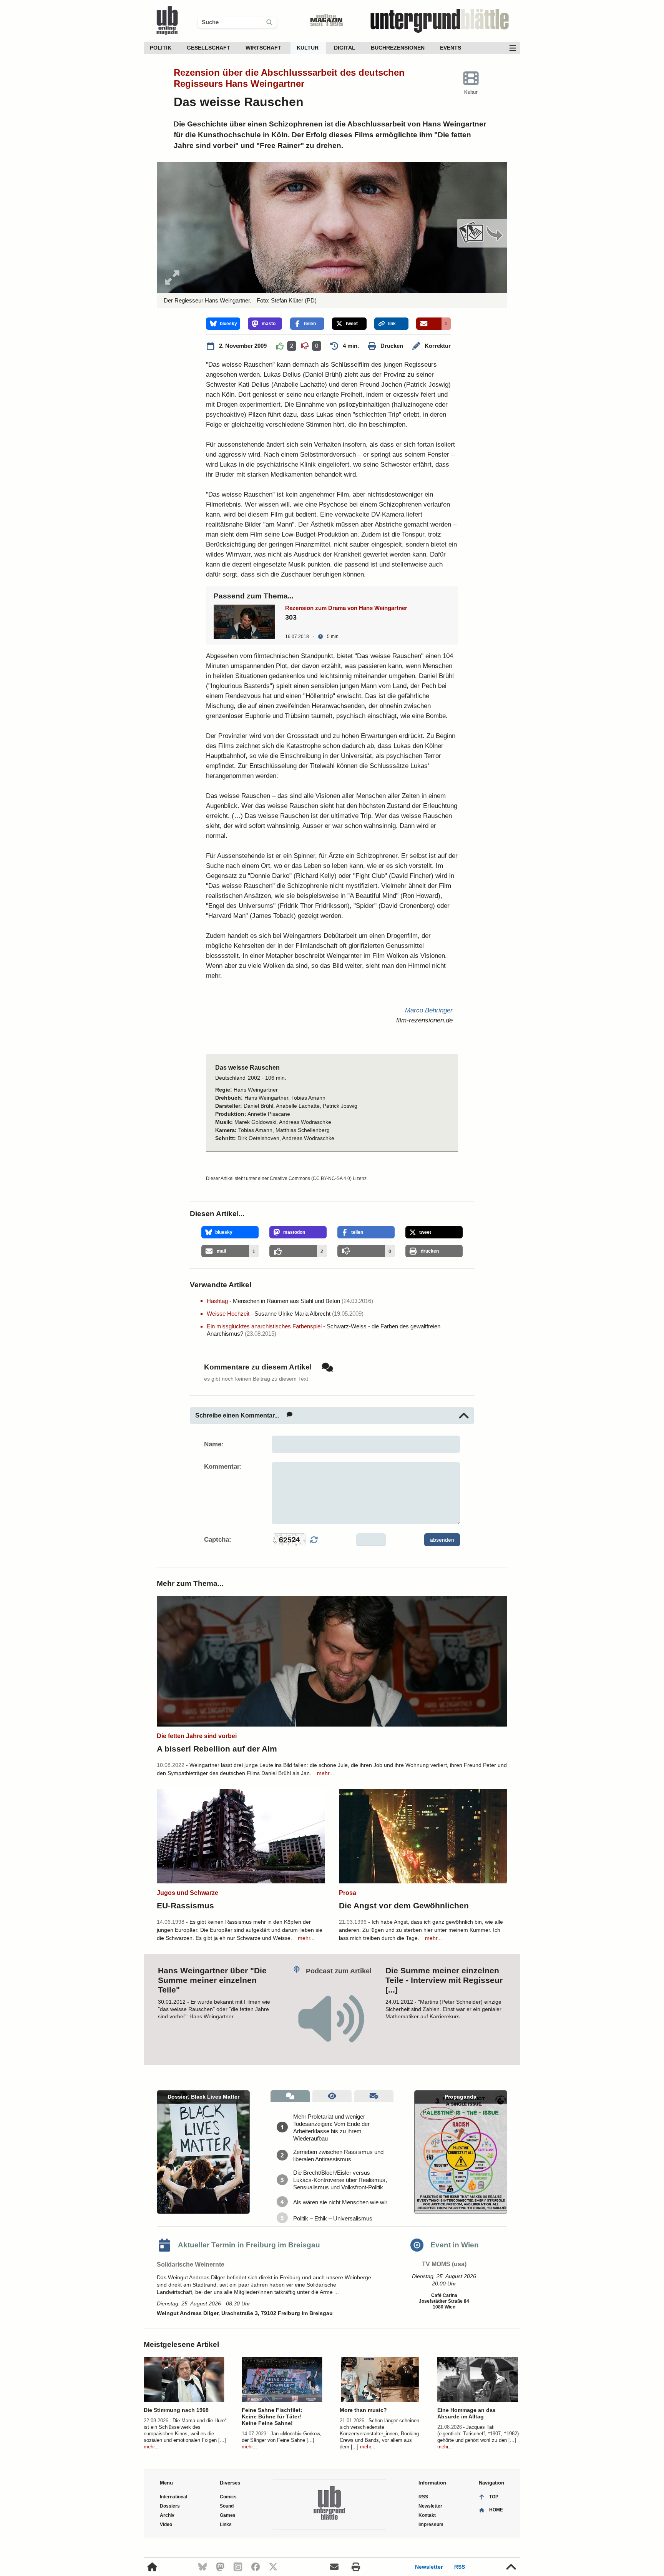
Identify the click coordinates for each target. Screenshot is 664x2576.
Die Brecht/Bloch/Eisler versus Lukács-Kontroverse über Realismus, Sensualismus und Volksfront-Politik (340, 2180)
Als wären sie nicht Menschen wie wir (340, 2202)
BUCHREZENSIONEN (398, 48)
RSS (460, 2567)
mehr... (325, 1773)
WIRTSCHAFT (263, 48)
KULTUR (308, 48)
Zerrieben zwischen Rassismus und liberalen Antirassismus (338, 2156)
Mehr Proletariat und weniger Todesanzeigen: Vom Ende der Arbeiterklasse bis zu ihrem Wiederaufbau (331, 2127)
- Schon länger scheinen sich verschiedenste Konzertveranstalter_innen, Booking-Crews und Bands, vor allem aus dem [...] (380, 2434)
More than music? (363, 2410)
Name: (214, 1444)
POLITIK (161, 48)
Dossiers (170, 2506)
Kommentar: (223, 1467)
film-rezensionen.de (424, 1020)
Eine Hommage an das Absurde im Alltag (466, 2413)
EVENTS (451, 48)
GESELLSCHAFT (208, 48)
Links (226, 2524)
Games (228, 2515)
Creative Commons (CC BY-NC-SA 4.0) (311, 1178)
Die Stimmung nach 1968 (176, 2410)
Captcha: (218, 1540)
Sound (227, 2506)
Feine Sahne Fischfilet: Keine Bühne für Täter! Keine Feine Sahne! (272, 2416)
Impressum (431, 2524)
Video (166, 2524)
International (173, 2497)
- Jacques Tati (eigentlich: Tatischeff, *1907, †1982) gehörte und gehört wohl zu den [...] (478, 2434)
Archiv (167, 2515)
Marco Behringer (429, 1010)
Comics (228, 2497)
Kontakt (427, 2515)
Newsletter (429, 2567)
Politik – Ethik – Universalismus (333, 2218)
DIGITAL (345, 48)
